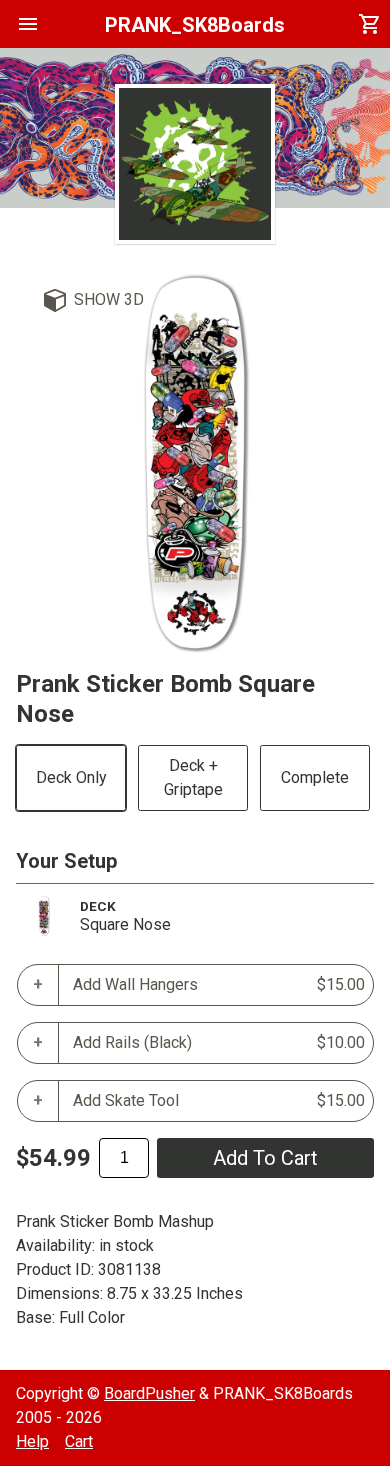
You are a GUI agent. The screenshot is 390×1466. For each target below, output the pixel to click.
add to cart (265, 1158)
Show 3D (109, 299)
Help (32, 1441)
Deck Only (71, 777)
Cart (79, 1441)
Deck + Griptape (193, 777)
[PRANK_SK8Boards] (195, 164)
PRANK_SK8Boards (195, 25)
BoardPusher (149, 1393)
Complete (315, 777)
